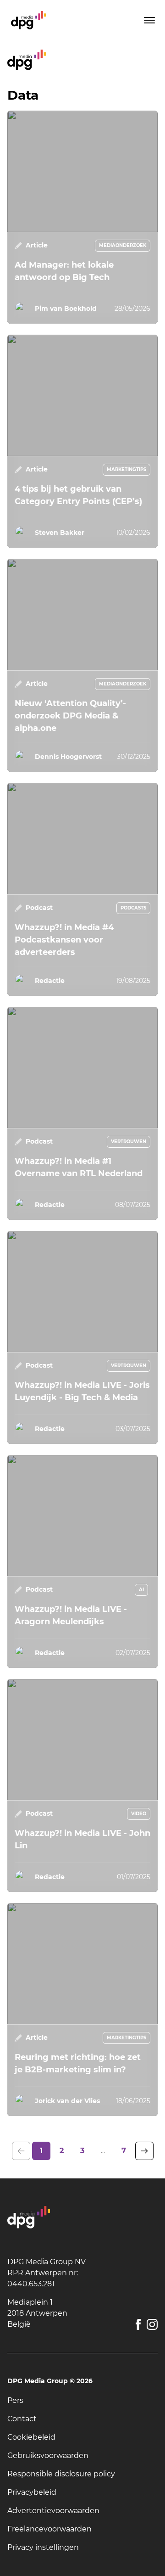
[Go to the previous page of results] (21, 2151)
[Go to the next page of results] (144, 2151)
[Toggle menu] (148, 20)
